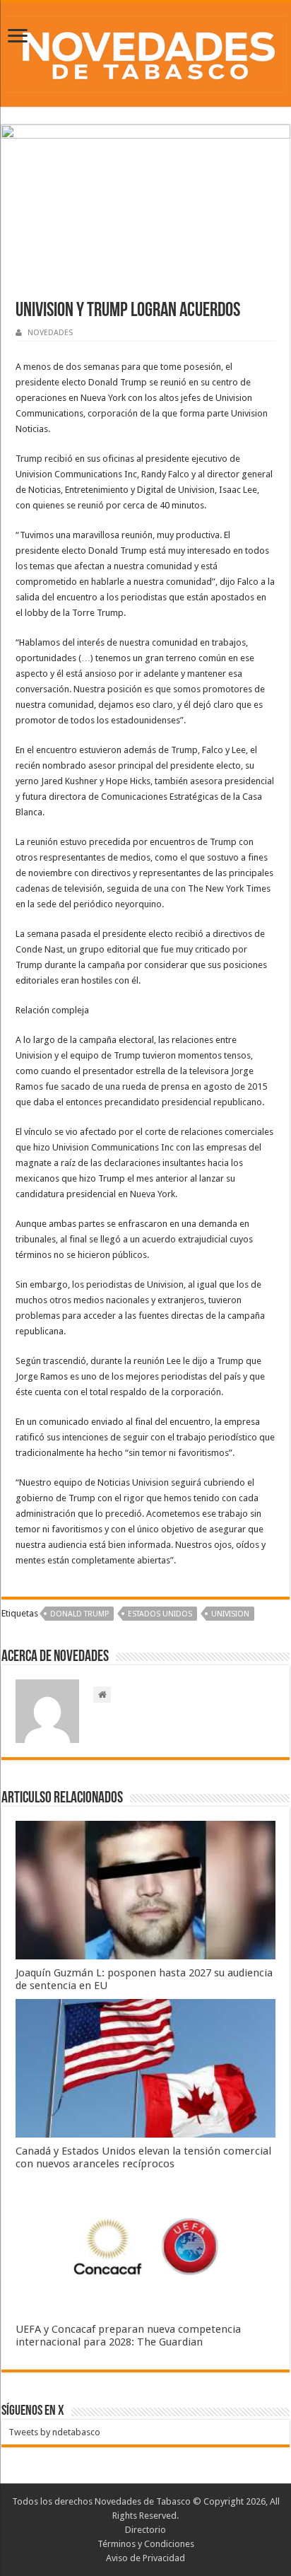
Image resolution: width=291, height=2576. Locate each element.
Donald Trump (79, 1614)
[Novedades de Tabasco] (145, 52)
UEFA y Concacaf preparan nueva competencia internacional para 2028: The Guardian (128, 2336)
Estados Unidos (160, 1614)
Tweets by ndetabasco (54, 2432)
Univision (230, 1614)
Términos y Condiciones (146, 2544)
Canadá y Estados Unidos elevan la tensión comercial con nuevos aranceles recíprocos (143, 2157)
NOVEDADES (50, 333)
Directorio (145, 2530)
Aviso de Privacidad (145, 2558)
